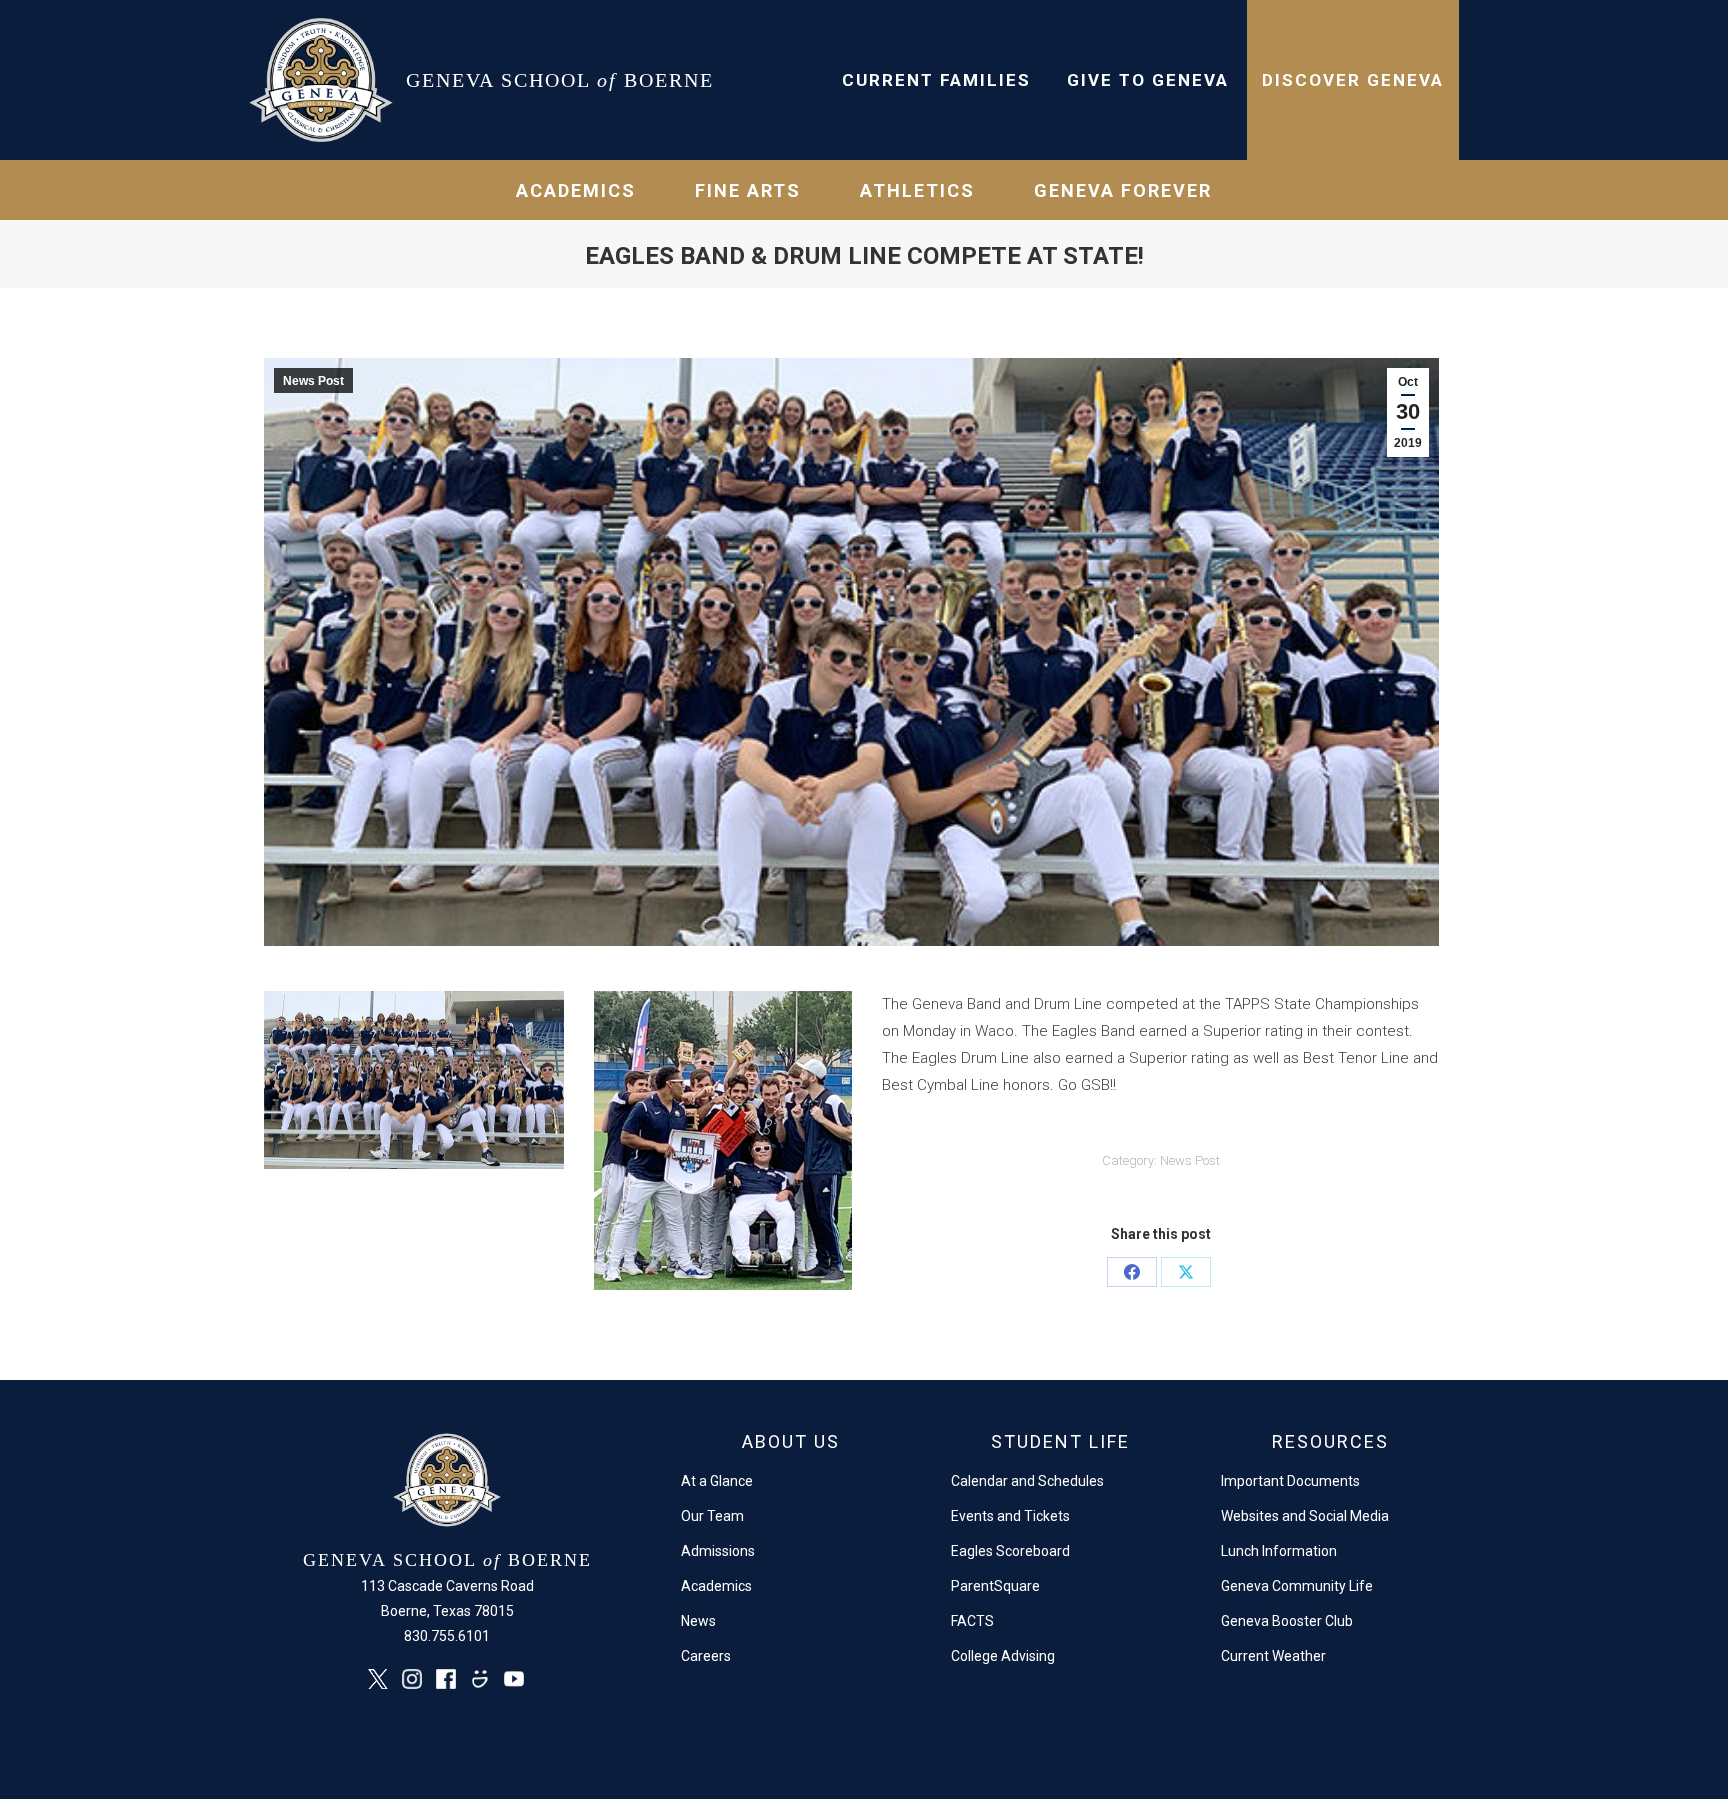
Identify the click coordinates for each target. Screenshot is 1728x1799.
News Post (313, 381)
